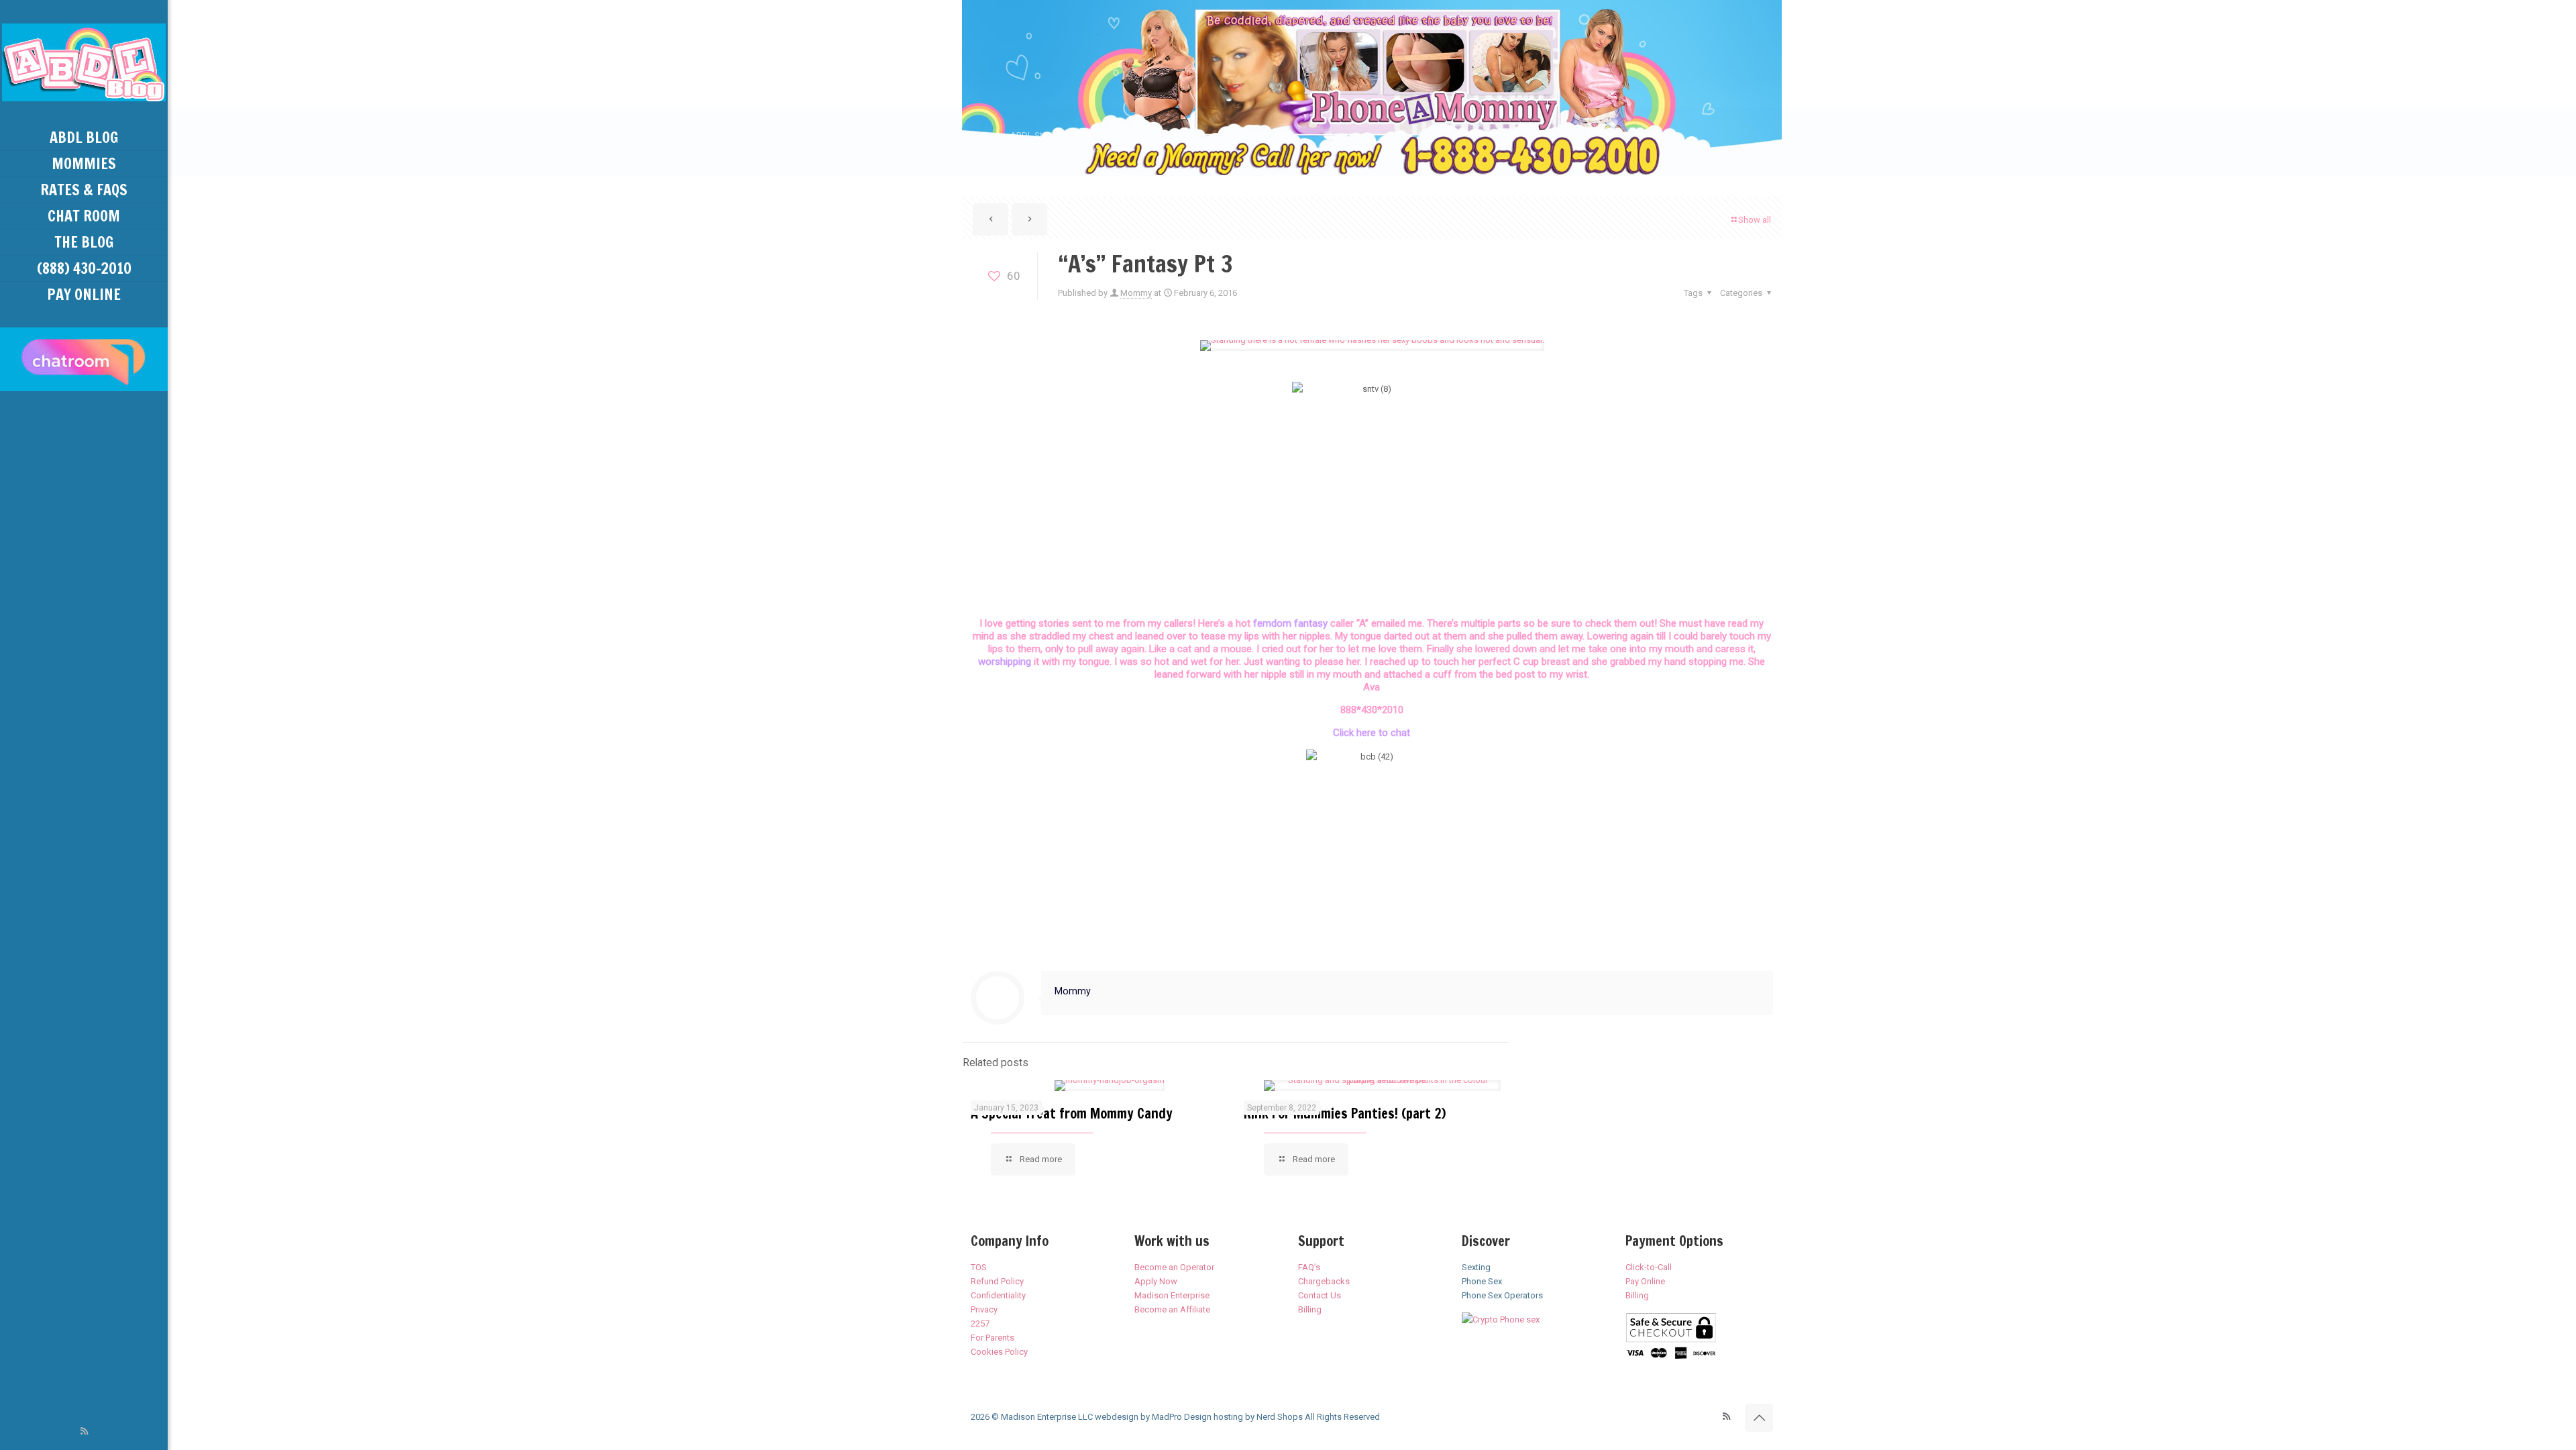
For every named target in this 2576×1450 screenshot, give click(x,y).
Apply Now (1156, 1281)
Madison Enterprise (1172, 1295)
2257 (980, 1324)
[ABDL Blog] (84, 62)
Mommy (1136, 293)
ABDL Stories (1036, 135)
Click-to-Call (1649, 1267)
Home (974, 135)
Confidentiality (998, 1295)
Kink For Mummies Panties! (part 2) (1345, 1114)
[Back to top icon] (1759, 1418)
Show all (1755, 220)
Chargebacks (1324, 1281)
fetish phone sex (1118, 135)
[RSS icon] (84, 1431)
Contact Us (1320, 1295)
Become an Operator (1174, 1267)
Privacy (984, 1309)
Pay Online (1645, 1281)
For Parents (992, 1338)
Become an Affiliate (1172, 1309)
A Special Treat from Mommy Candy (1072, 1114)
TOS (979, 1267)
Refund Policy (997, 1281)
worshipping (1006, 662)
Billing (1310, 1309)
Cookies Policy (999, 1352)
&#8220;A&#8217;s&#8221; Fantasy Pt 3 (1040, 149)
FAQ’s (1309, 1267)
